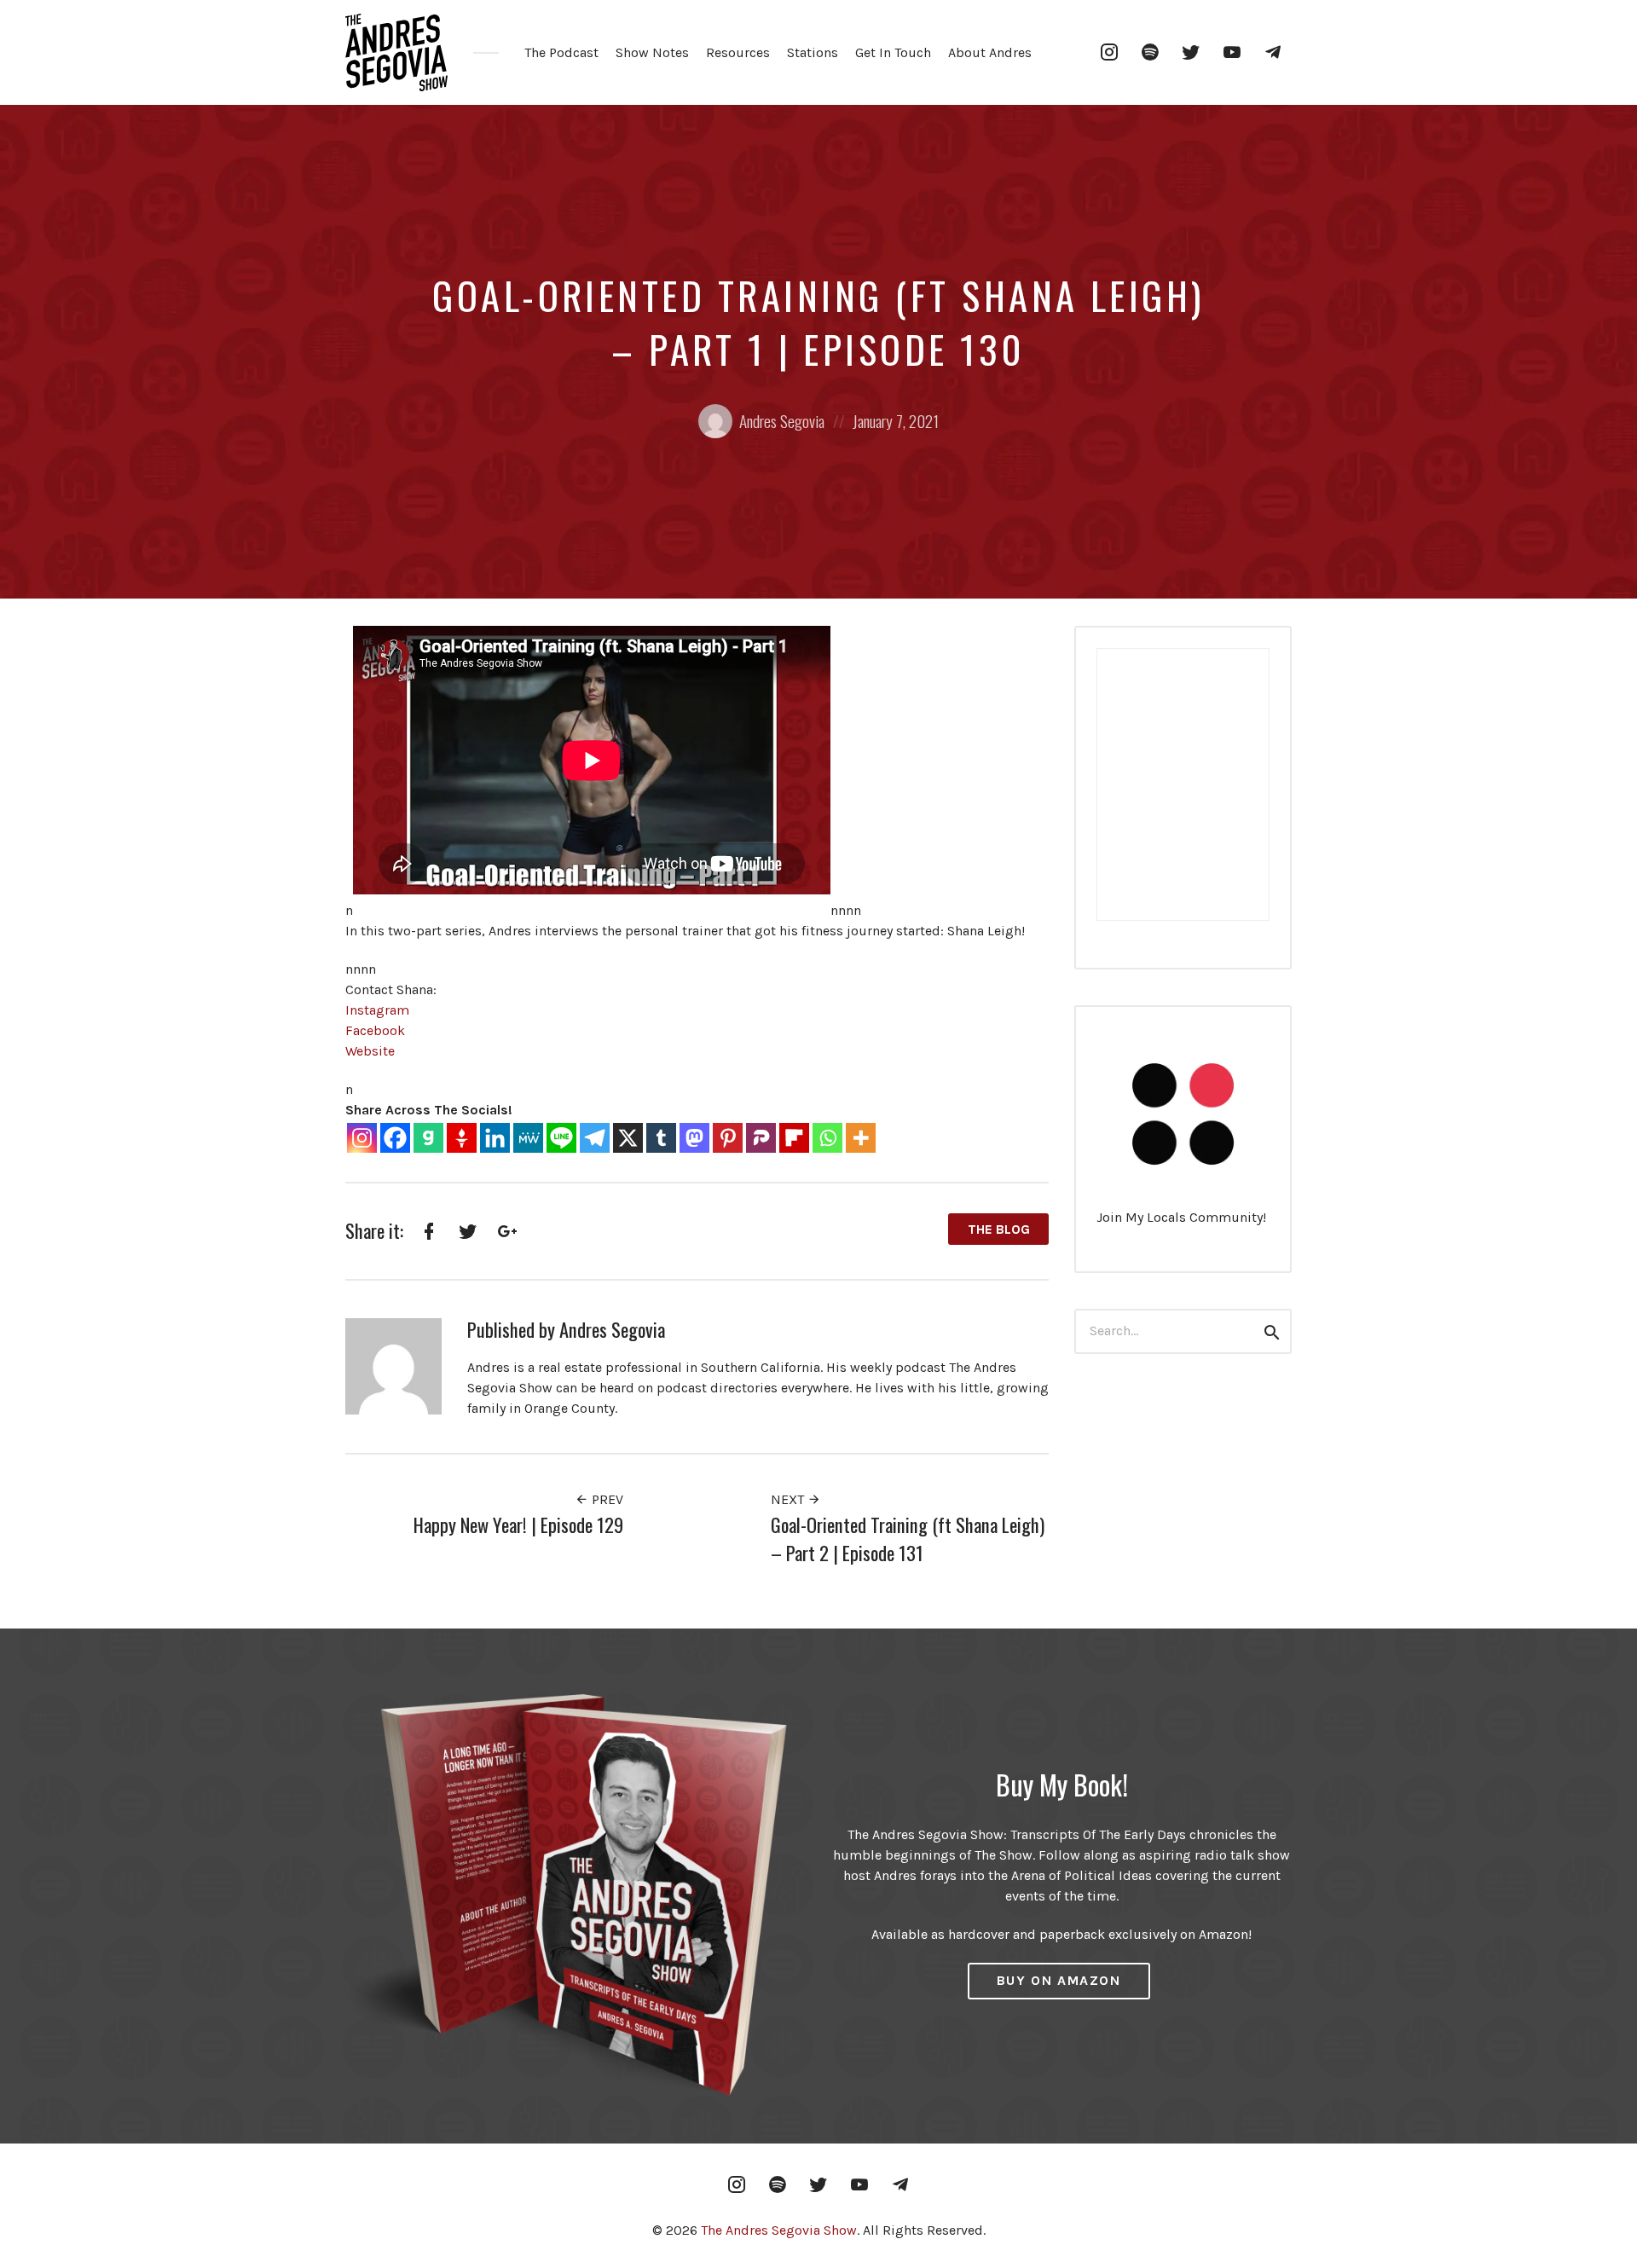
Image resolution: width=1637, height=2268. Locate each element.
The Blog (999, 1229)
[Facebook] (395, 1138)
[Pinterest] (728, 1138)
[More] (861, 1138)
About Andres (990, 52)
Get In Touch (893, 52)
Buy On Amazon (1059, 1980)
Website (370, 1051)
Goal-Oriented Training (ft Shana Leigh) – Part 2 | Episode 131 (908, 1539)
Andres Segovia (782, 421)
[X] (628, 1138)
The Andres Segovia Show (779, 2230)
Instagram (377, 1010)
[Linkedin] (495, 1138)
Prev (606, 1499)
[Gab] (428, 1138)
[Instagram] (362, 1138)
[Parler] (761, 1138)
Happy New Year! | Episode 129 (518, 1524)
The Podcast (561, 52)
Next (789, 1499)
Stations (813, 52)
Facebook (375, 1030)
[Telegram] (595, 1138)
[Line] (561, 1138)
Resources (738, 52)
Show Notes (652, 52)
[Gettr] (462, 1138)
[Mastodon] (694, 1138)
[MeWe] (528, 1138)
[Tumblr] (661, 1138)
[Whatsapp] (827, 1138)
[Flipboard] (794, 1138)
